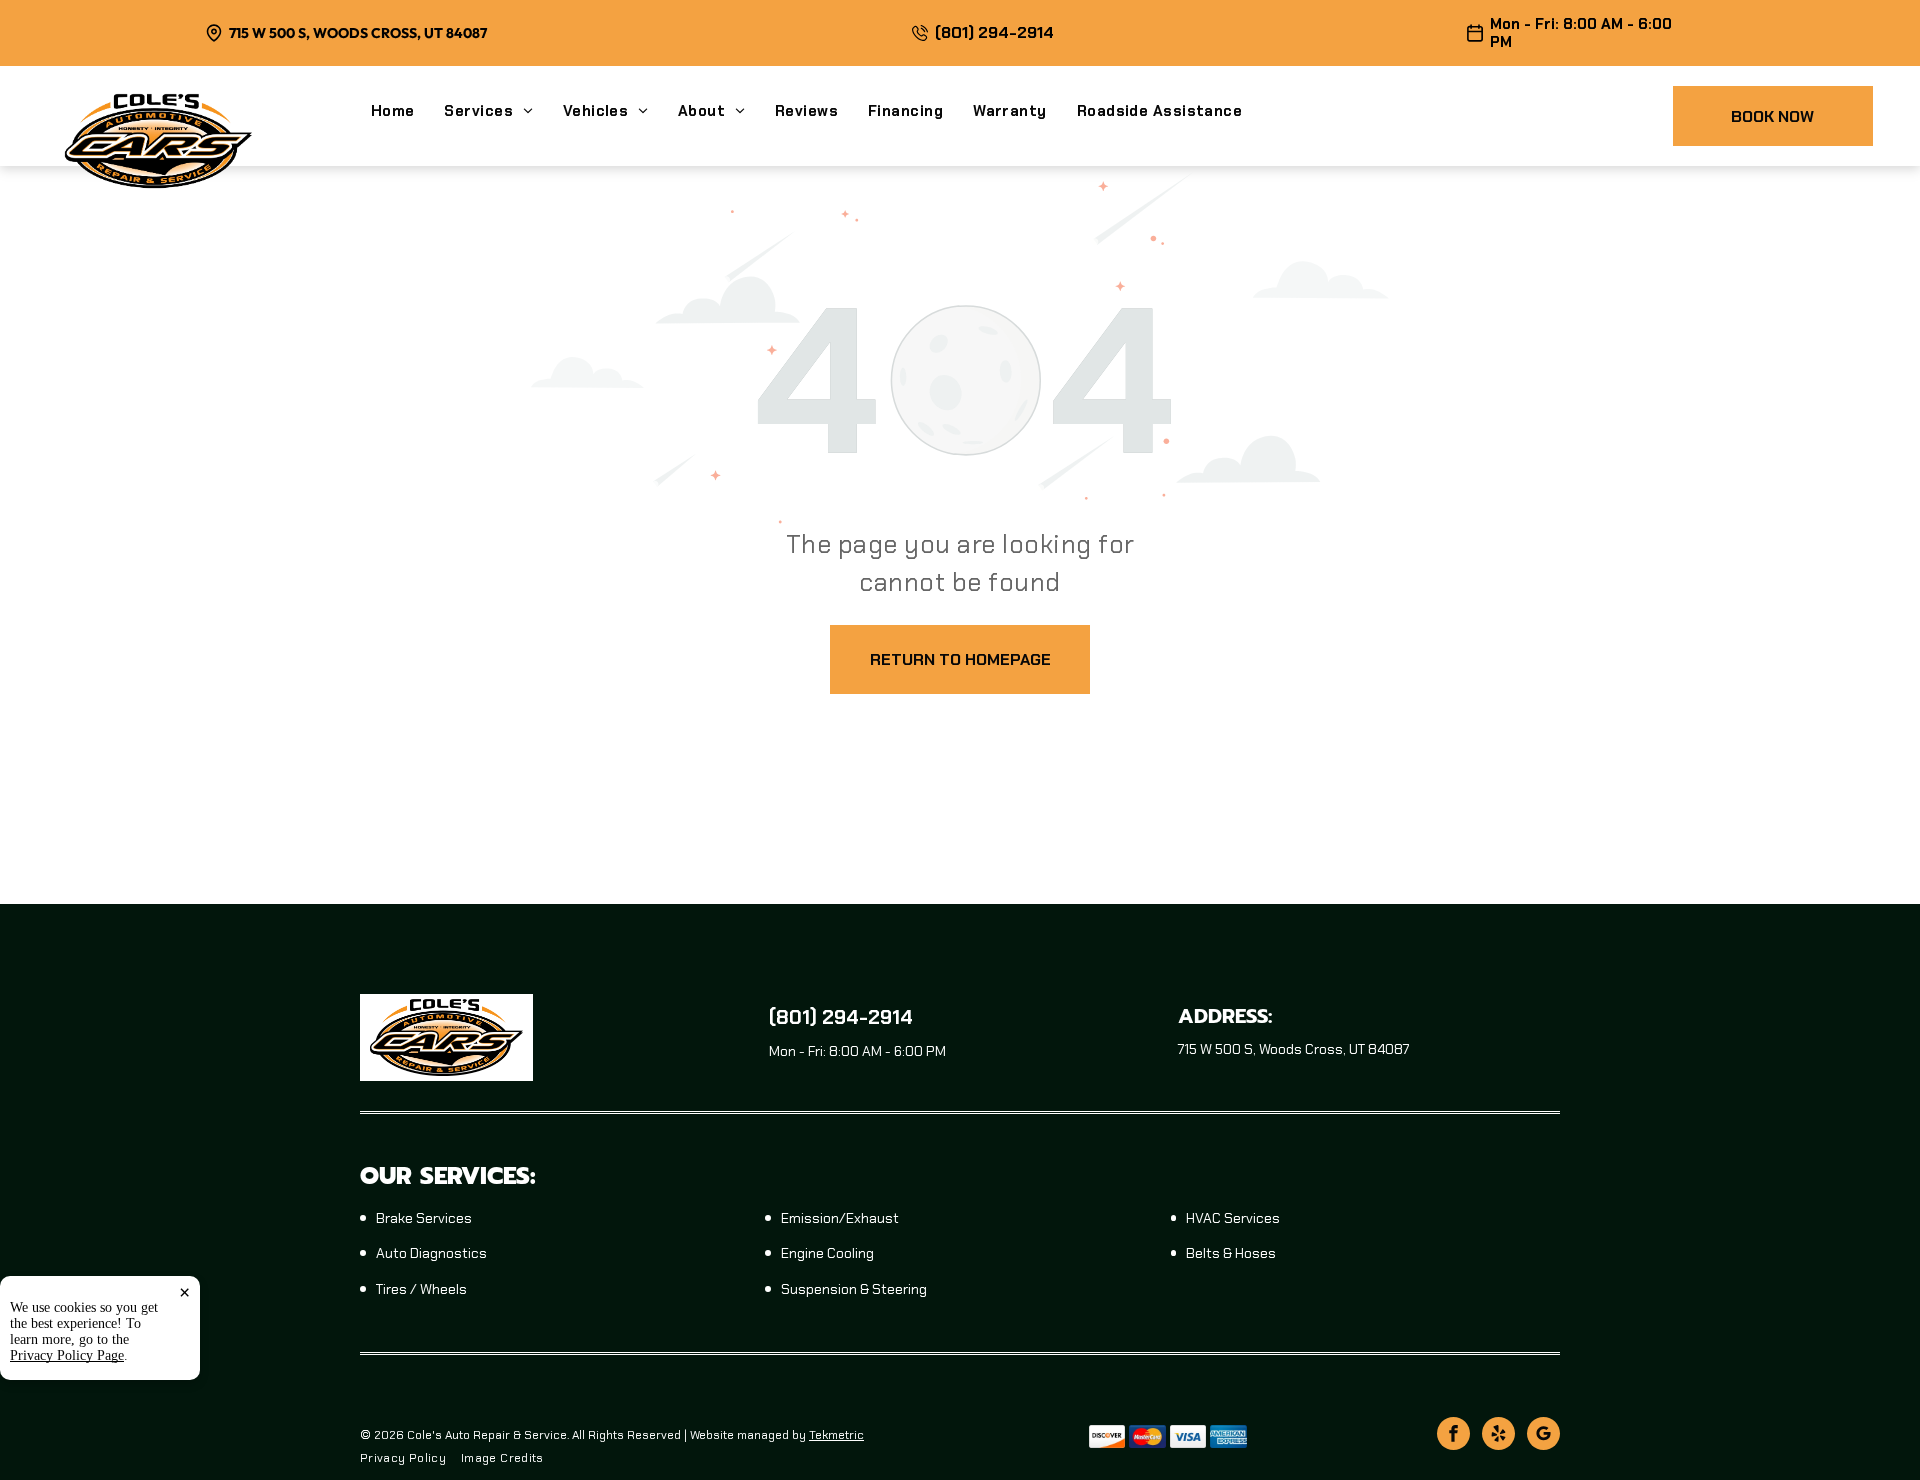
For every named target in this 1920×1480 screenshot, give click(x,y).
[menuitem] (408, 111)
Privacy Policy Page (67, 1355)
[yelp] (1498, 1436)
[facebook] (1453, 1436)
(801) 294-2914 (994, 32)
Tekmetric (836, 1435)
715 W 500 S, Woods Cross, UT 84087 (358, 33)
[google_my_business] (1543, 1436)
